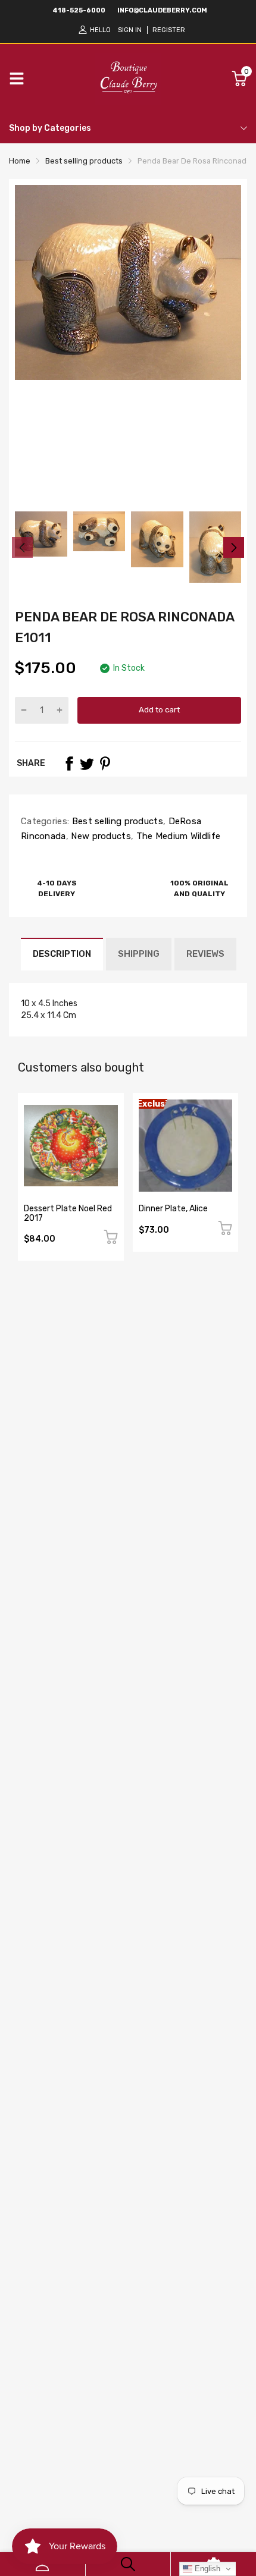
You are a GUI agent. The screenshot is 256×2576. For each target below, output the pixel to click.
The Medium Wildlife (177, 836)
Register (169, 30)
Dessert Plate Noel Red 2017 (68, 1213)
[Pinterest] (105, 764)
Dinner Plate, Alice (173, 1209)
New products (100, 836)
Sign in (130, 30)
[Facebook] (69, 764)
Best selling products (116, 821)
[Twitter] (87, 764)
